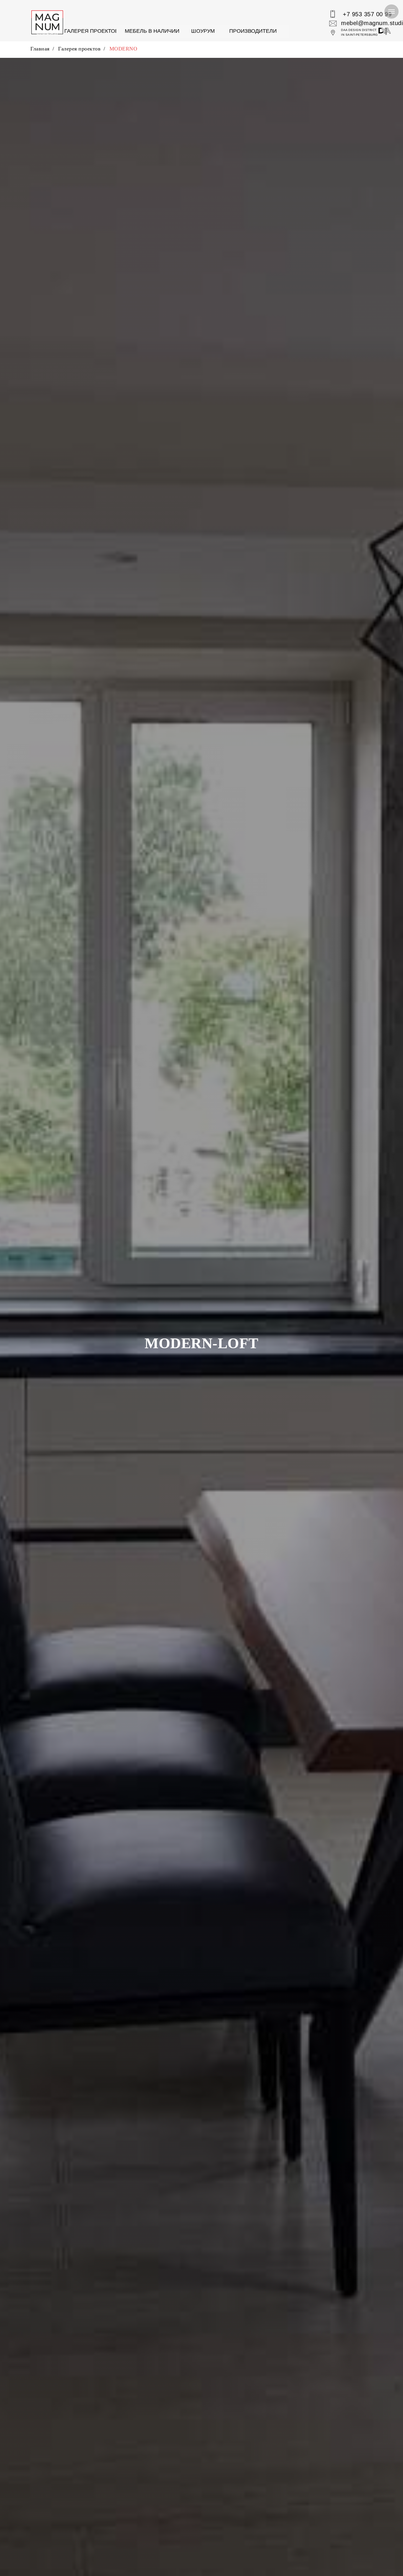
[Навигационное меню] (391, 12)
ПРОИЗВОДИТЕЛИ (253, 31)
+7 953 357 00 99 (367, 14)
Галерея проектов (79, 49)
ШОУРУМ (203, 31)
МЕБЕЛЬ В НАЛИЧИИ (152, 31)
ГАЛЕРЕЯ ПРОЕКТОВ (91, 31)
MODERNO (123, 49)
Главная (40, 49)
